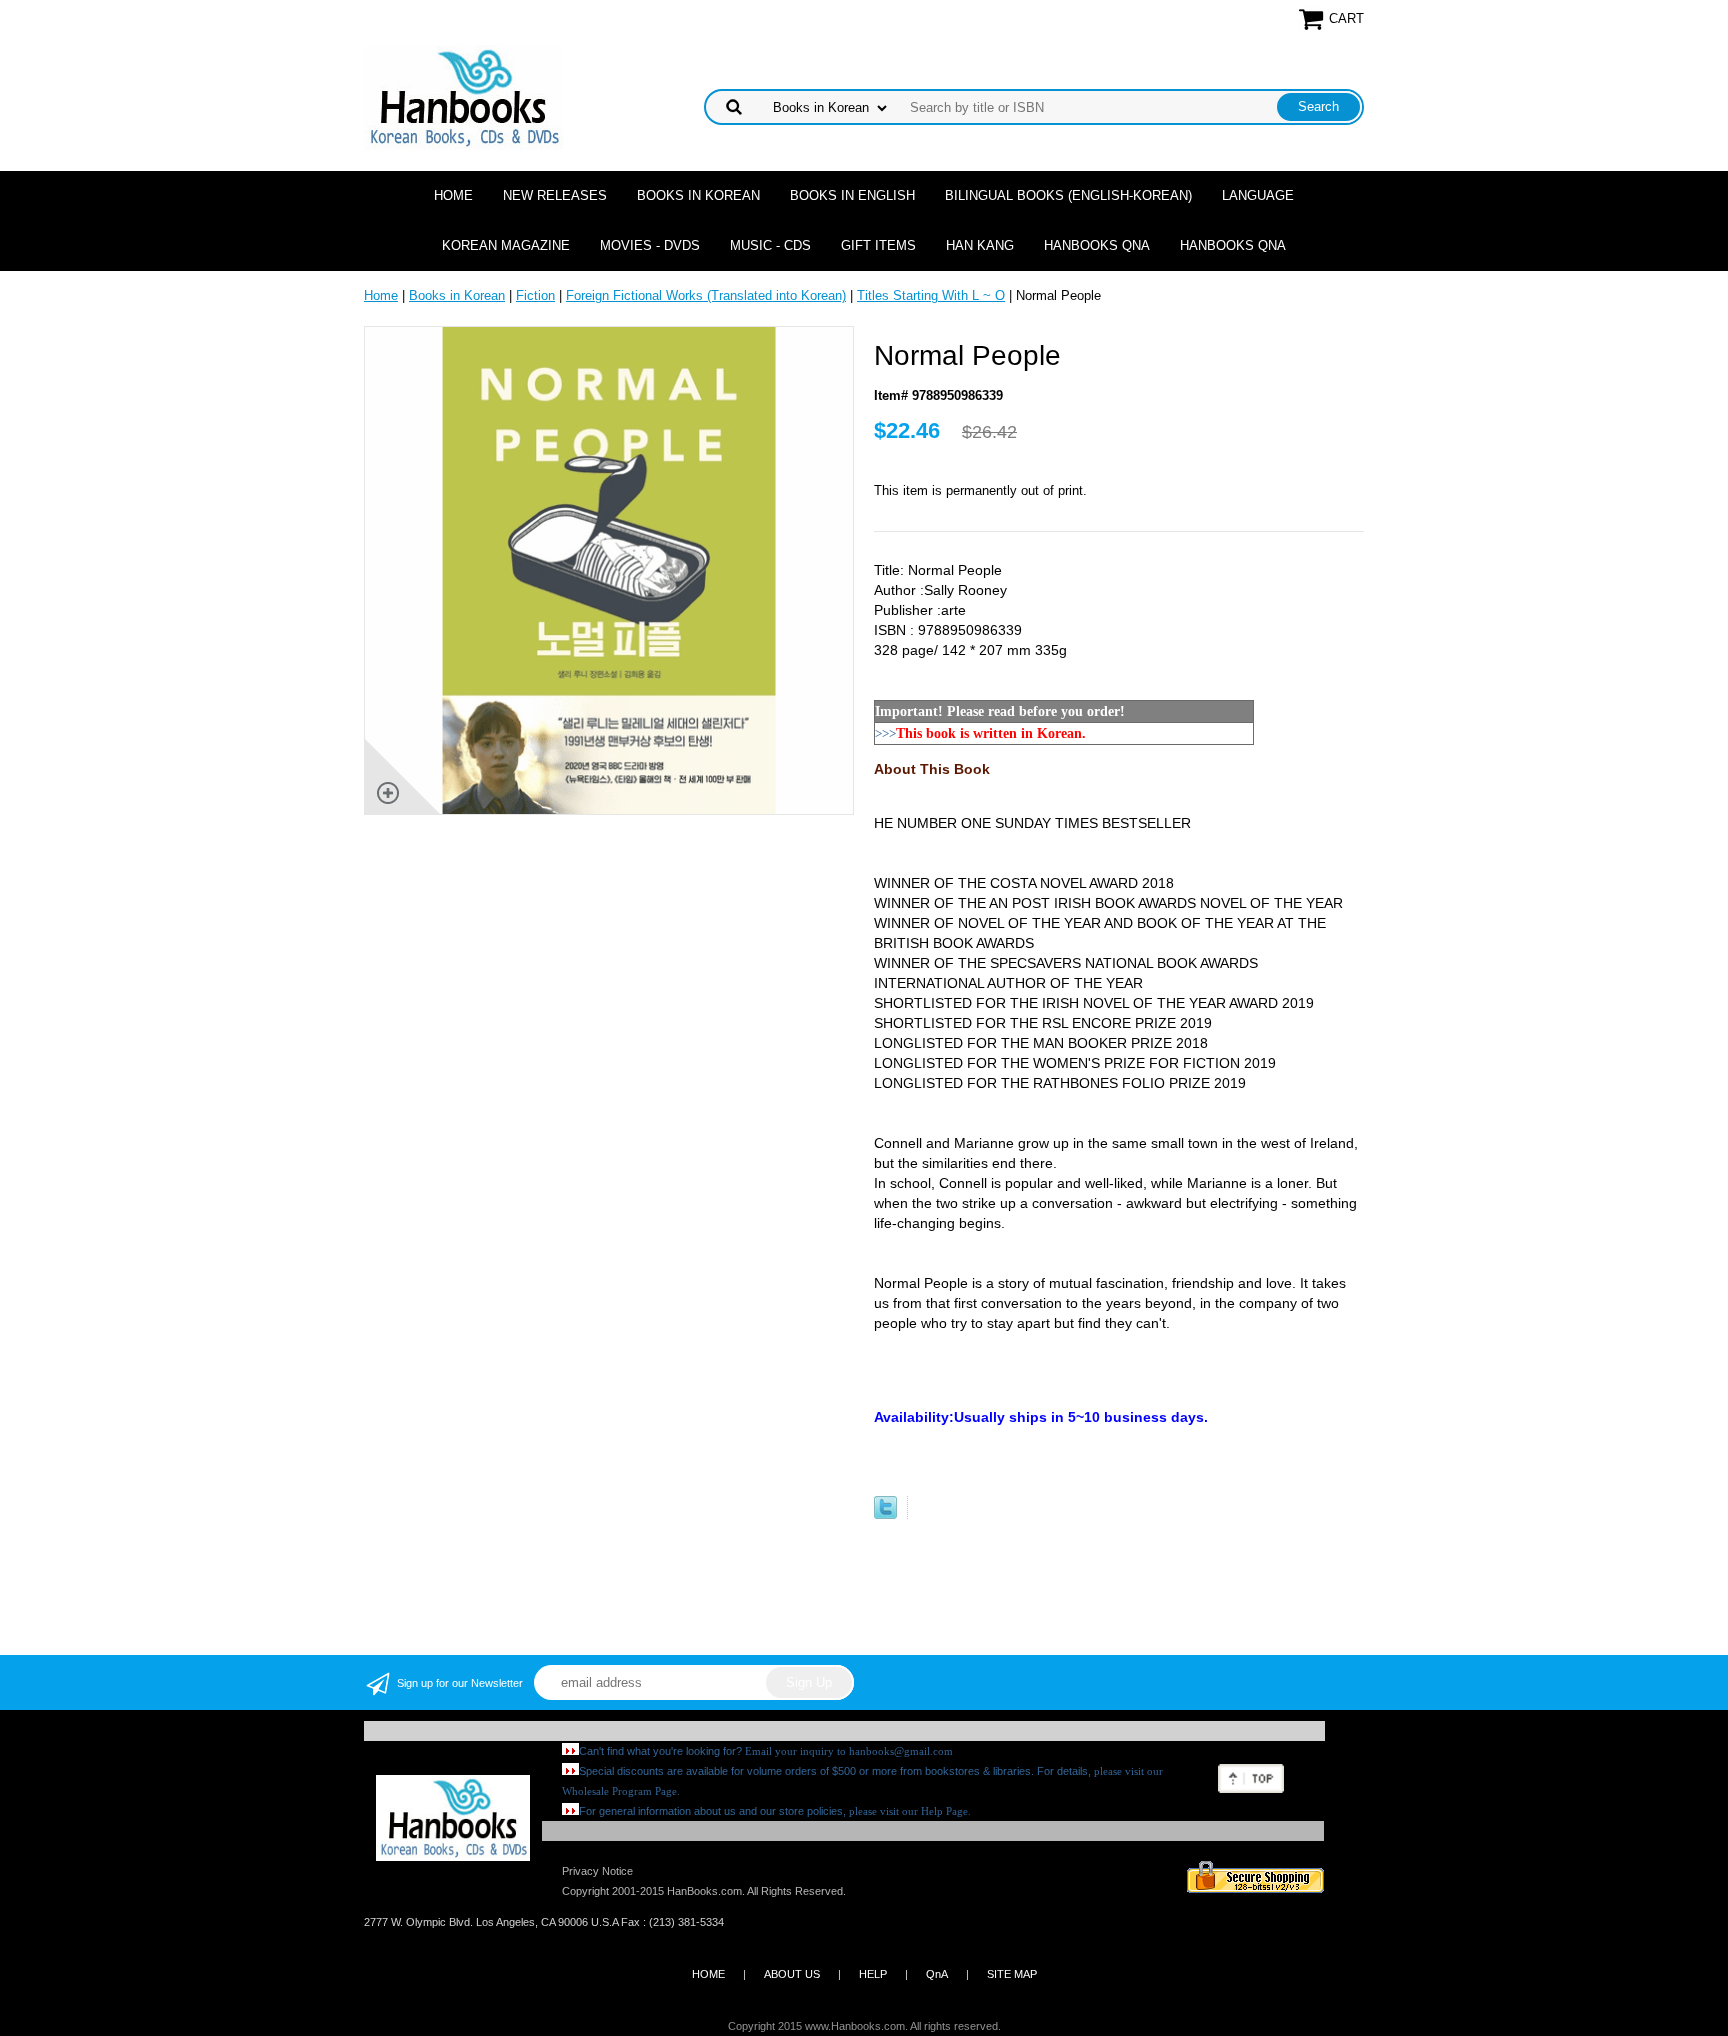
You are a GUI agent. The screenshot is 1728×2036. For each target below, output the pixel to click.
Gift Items (878, 245)
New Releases (555, 195)
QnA (937, 1974)
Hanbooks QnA (1097, 245)
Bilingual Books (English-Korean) (1068, 195)
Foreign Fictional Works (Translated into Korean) (706, 295)
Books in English (852, 195)
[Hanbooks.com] (463, 96)
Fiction (535, 295)
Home (453, 195)
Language (1258, 195)
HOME (708, 1974)
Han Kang (980, 245)
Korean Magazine (506, 245)
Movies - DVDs (650, 245)
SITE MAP (1012, 1974)
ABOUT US (792, 1974)
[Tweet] (885, 1514)
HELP (873, 1974)
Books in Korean (698, 195)
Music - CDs (770, 245)
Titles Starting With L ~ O (931, 295)
